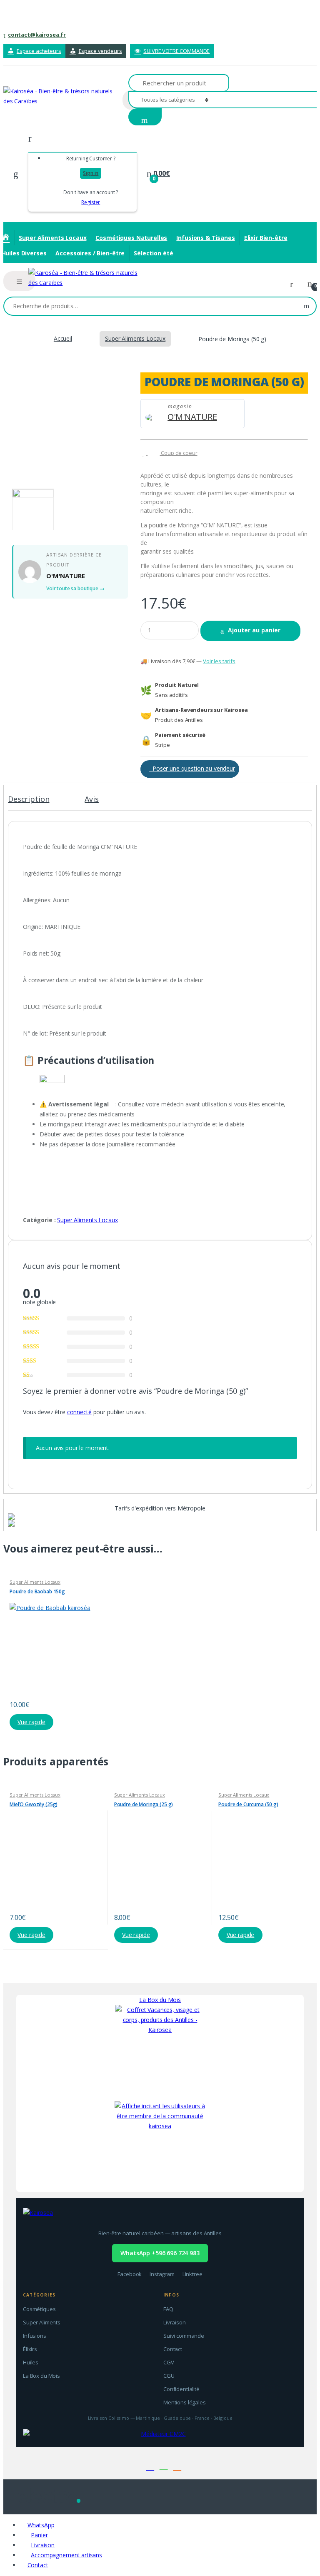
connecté (79, 1412)
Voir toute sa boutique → (75, 588)
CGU (169, 2376)
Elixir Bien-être (266, 238)
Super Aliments (42, 2322)
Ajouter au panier (254, 630)
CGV (169, 2362)
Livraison (175, 2322)
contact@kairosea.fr (37, 35)
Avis (91, 800)
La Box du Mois (160, 2000)
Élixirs (30, 2349)
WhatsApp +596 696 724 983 (160, 2253)
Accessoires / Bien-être (90, 253)
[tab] (29, 803)
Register (91, 202)
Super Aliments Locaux (52, 238)
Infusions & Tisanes (205, 238)
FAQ (168, 2309)
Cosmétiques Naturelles (131, 238)
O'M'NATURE (192, 417)
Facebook (130, 2274)
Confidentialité (181, 2389)
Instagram (162, 2274)
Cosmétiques (39, 2309)
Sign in (91, 173)
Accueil (63, 338)
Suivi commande (184, 2336)
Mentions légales (185, 2402)
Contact (173, 2349)
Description (29, 800)
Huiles (31, 2362)
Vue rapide (31, 1722)
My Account (295, 284)
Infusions (35, 2336)
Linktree (192, 2274)
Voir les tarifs (219, 661)
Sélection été (153, 253)
